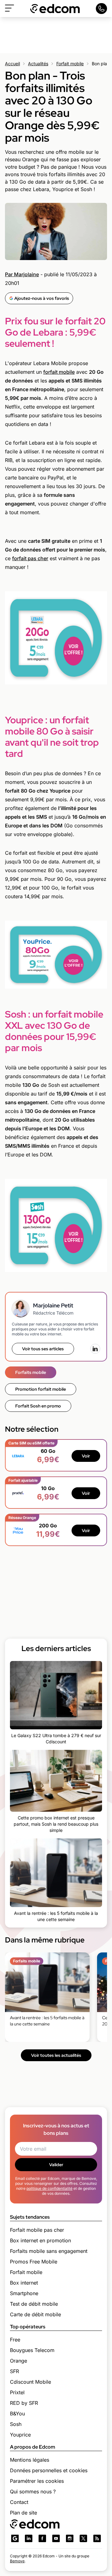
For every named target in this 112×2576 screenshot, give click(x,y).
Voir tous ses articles (43, 1349)
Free (15, 2340)
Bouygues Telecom (32, 2350)
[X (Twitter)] (83, 2538)
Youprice (20, 2435)
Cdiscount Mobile (30, 2382)
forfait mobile (59, 372)
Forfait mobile (70, 64)
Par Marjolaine (22, 274)
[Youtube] (56, 2538)
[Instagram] (70, 2538)
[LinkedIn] (95, 1349)
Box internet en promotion (40, 2240)
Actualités (38, 64)
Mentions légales (30, 2460)
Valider (56, 2165)
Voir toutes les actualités (56, 2055)
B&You (17, 2414)
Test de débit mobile (34, 2304)
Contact (19, 2502)
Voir (86, 1456)
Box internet (24, 2283)
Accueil (12, 64)
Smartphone (24, 2293)
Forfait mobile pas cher (37, 2230)
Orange (19, 2361)
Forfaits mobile (31, 1372)
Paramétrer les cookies (37, 2481)
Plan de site (23, 2513)
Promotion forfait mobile (41, 1389)
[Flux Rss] (97, 2538)
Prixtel (17, 2392)
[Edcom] (55, 9)
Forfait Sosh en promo (38, 1406)
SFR (14, 2371)
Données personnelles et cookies (49, 2470)
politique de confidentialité (49, 2188)
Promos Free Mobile (34, 2262)
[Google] (15, 2538)
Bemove (17, 2561)
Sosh (16, 2424)
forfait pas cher (30, 558)
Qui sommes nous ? (33, 2491)
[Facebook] (42, 2538)
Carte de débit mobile (35, 2314)
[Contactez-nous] (101, 9)
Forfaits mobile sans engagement (49, 2251)
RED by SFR (24, 2403)
